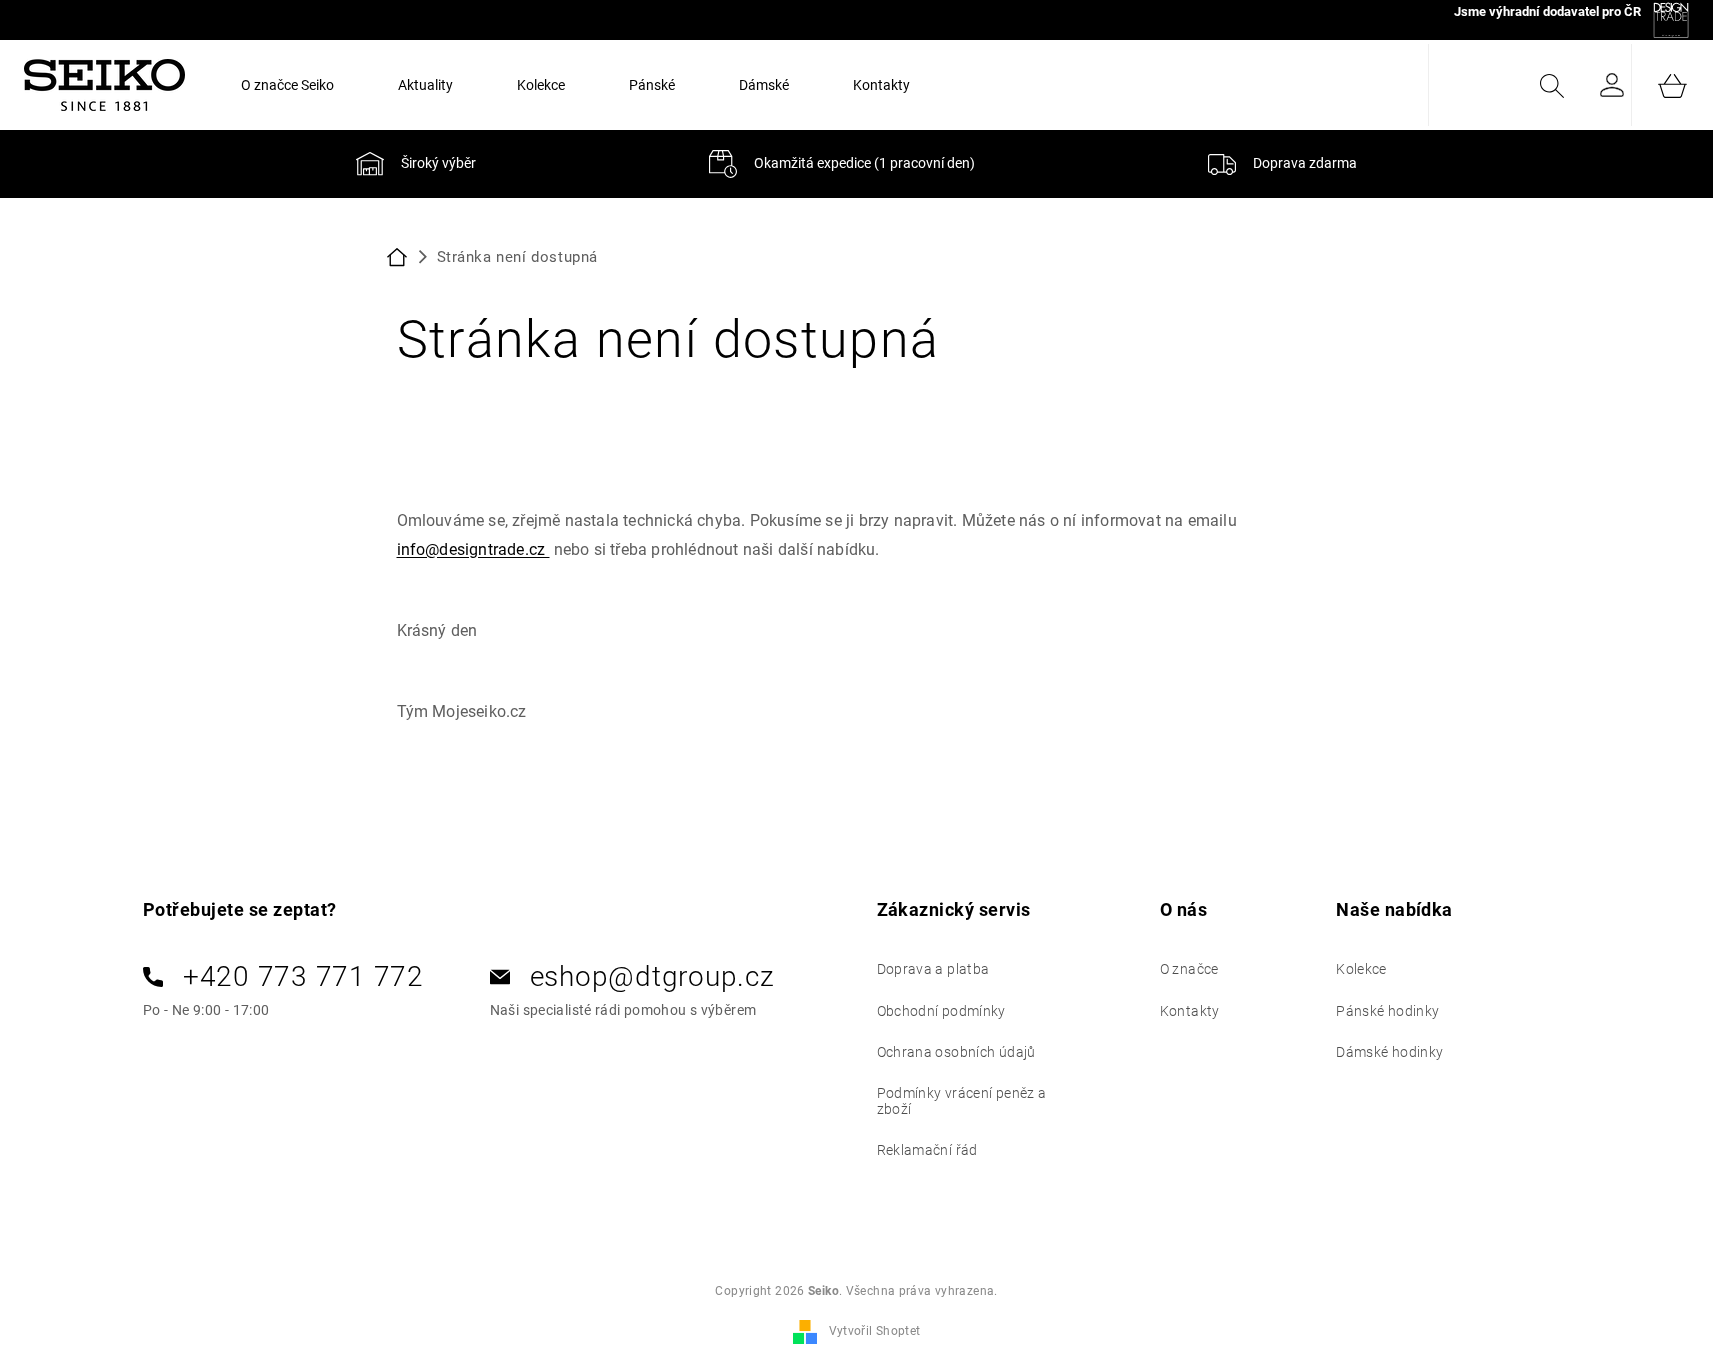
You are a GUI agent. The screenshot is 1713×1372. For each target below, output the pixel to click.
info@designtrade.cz (473, 549)
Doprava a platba (933, 969)
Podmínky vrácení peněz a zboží (962, 1101)
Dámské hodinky (1389, 1052)
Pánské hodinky (1387, 1011)
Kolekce (1361, 969)
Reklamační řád (927, 1150)
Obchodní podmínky (941, 1011)
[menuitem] (287, 85)
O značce (1189, 969)
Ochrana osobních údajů (956, 1052)
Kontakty (1190, 1011)
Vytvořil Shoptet (875, 1331)
